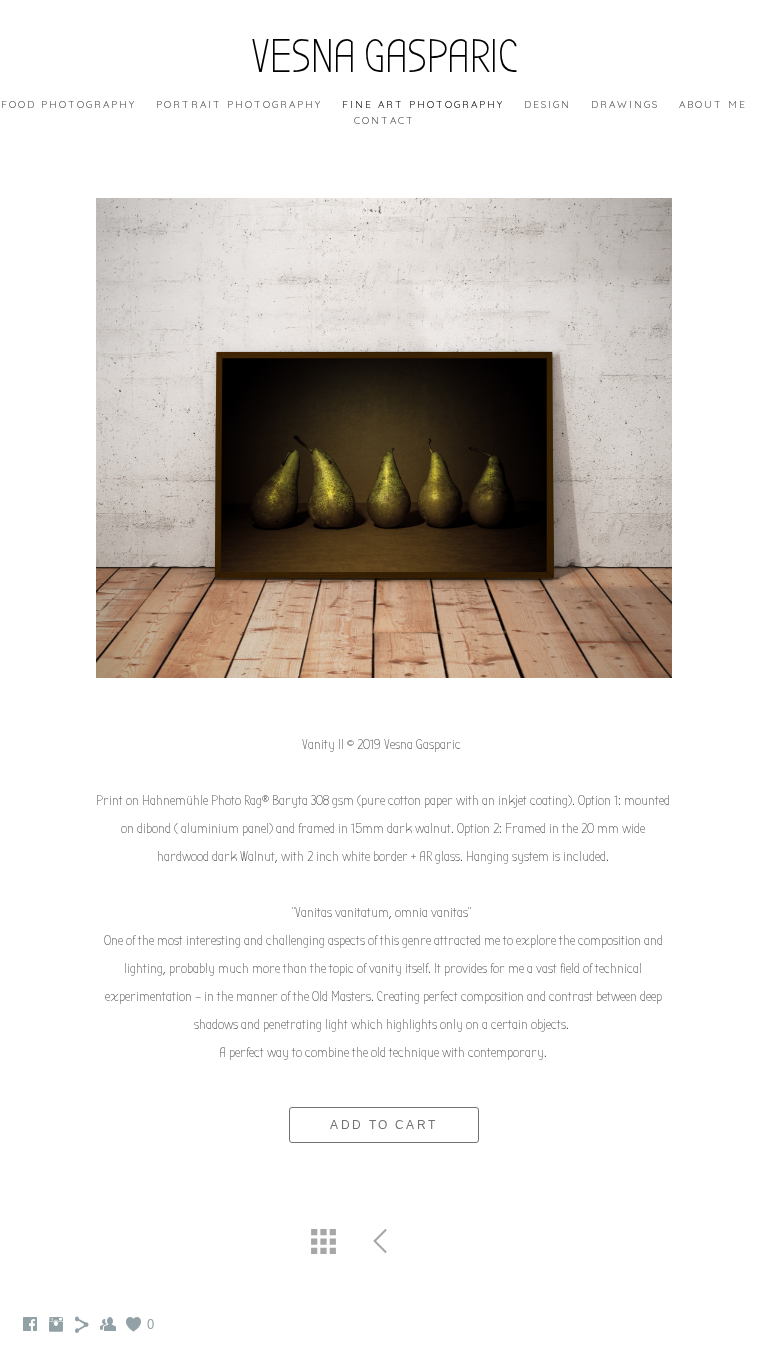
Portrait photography (239, 104)
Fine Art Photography (423, 104)
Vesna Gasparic (384, 57)
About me (713, 104)
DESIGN (547, 104)
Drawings (625, 104)
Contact (384, 120)
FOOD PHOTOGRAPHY (68, 104)
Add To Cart (383, 1125)
